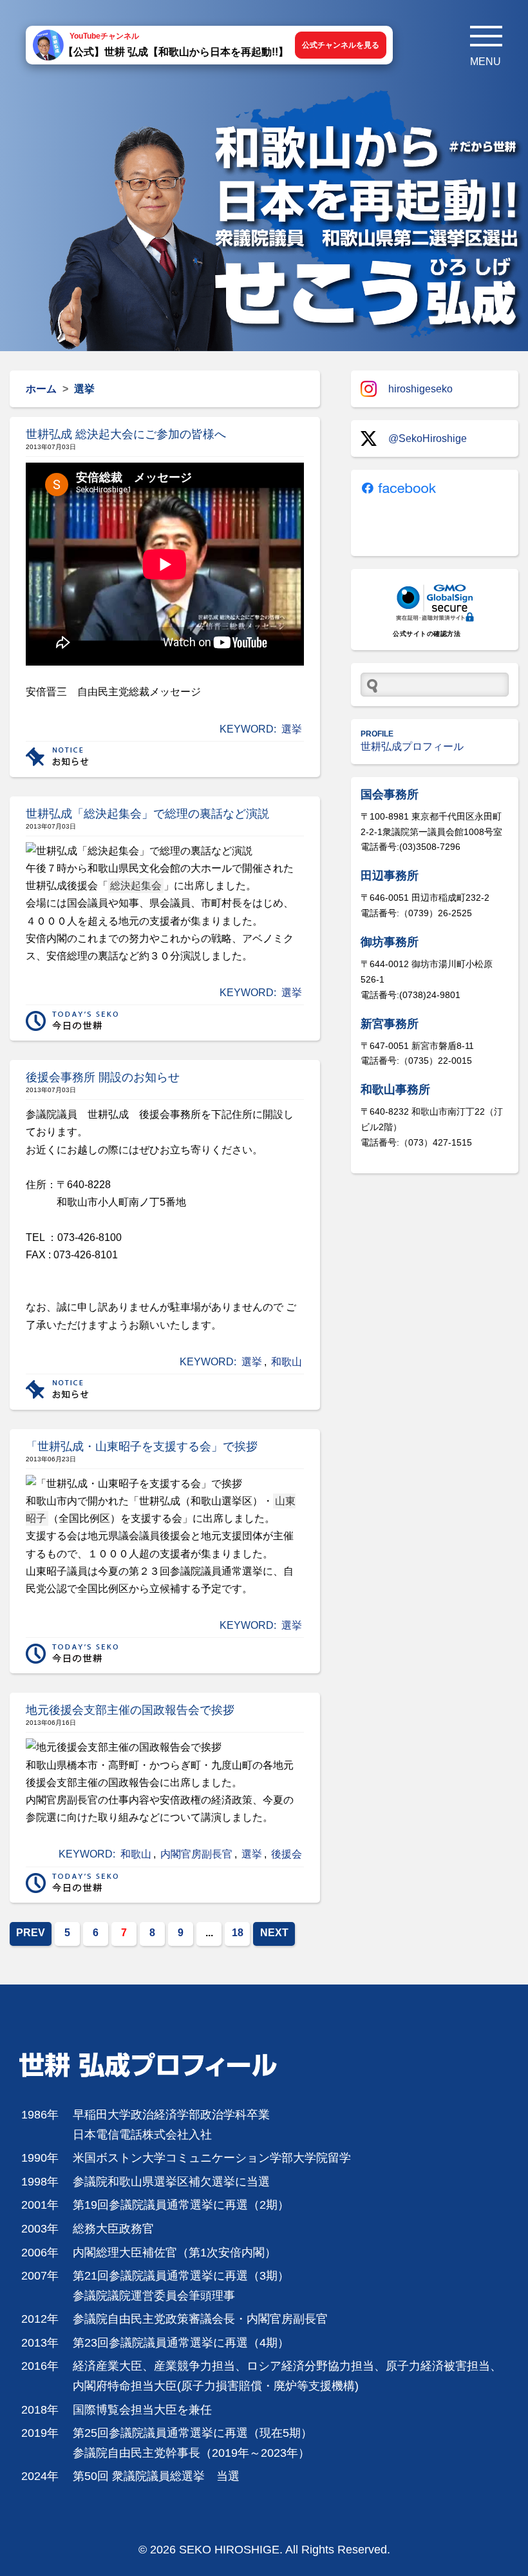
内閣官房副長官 (196, 1854)
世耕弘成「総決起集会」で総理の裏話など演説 (147, 814)
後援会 (287, 1854)
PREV (31, 1933)
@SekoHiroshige (428, 438)
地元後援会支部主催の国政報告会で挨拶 (130, 1710)
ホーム (41, 389)
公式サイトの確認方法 (427, 634)
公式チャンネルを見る (341, 45)
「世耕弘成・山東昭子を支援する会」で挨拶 (142, 1447)
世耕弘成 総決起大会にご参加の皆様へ (126, 434)
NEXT (274, 1933)
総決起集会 (136, 886)
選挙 (292, 729)
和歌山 (287, 1362)
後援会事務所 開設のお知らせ (103, 1077)
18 (238, 1933)
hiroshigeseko (420, 389)
